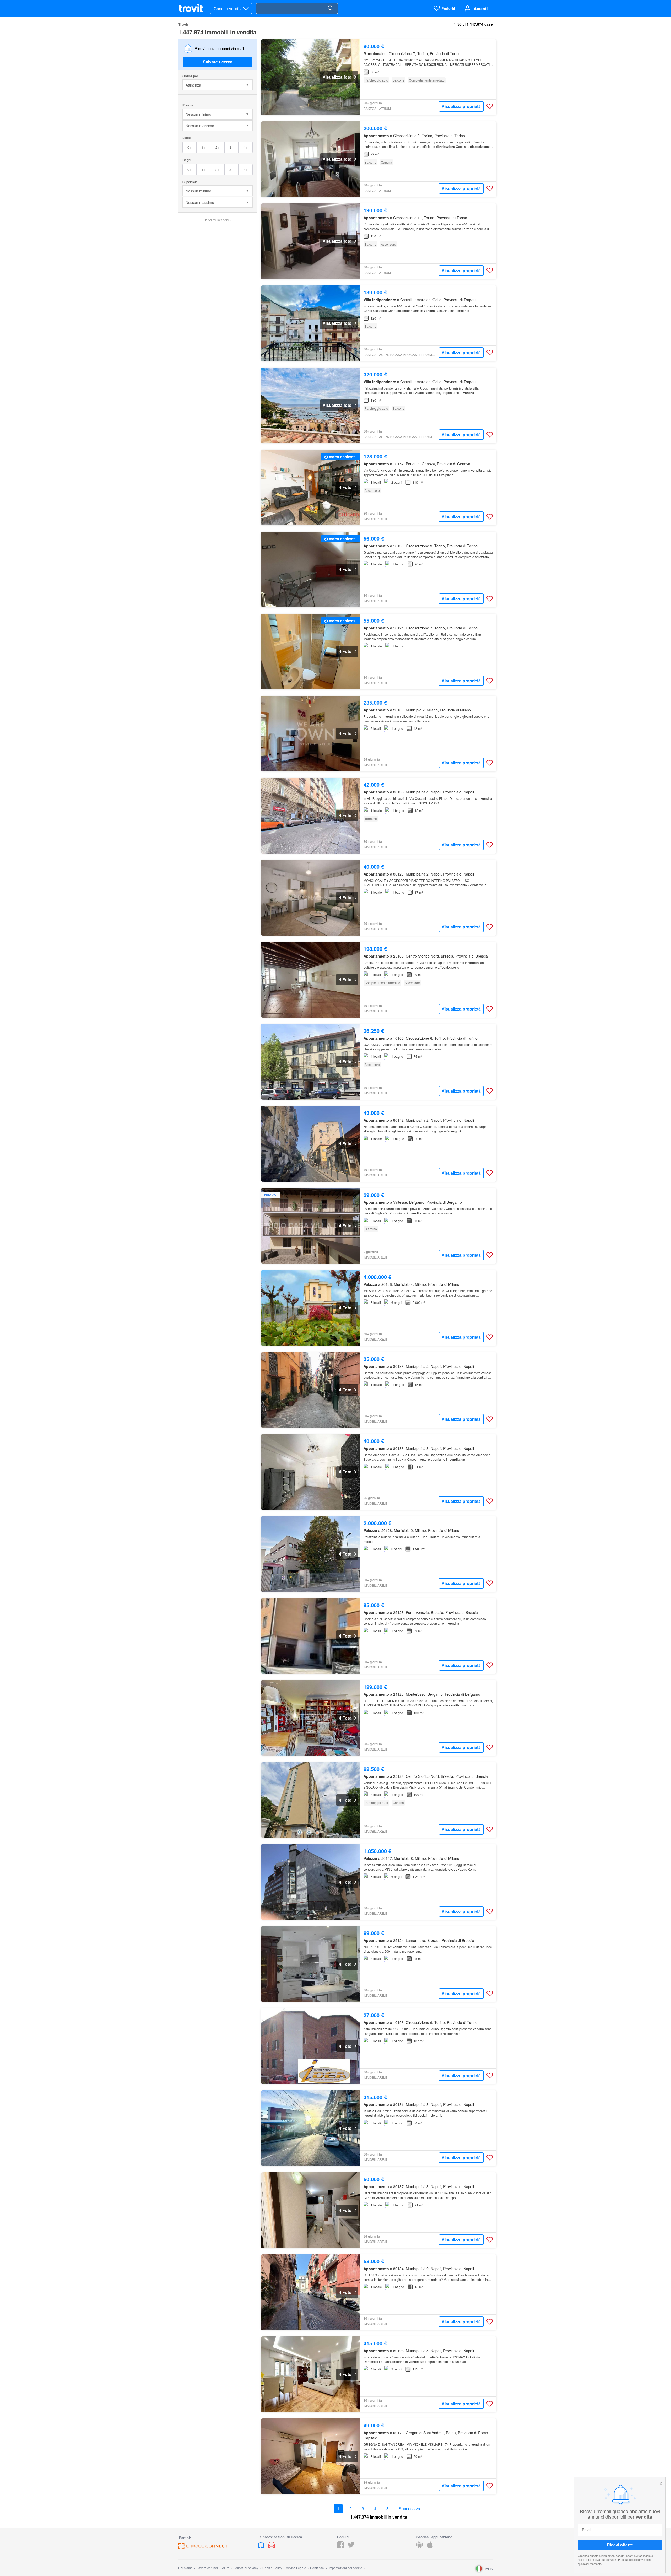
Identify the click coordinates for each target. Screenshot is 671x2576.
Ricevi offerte (620, 2545)
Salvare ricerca (218, 62)
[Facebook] (340, 2547)
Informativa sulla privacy (601, 2559)
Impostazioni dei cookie (345, 2568)
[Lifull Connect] (203, 2548)
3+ (231, 147)
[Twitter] (351, 2547)
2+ (217, 147)
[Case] (262, 2547)
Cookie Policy (272, 2568)
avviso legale (642, 2556)
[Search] (330, 8)
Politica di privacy (246, 2568)
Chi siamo (185, 2568)
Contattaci (317, 2568)
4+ (245, 147)
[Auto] (272, 2547)
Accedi (481, 9)
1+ (204, 147)
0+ (189, 147)
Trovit (183, 24)
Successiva (409, 2509)
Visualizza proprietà (461, 106)
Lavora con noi (207, 2568)
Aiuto (226, 2568)
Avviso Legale (296, 2568)
